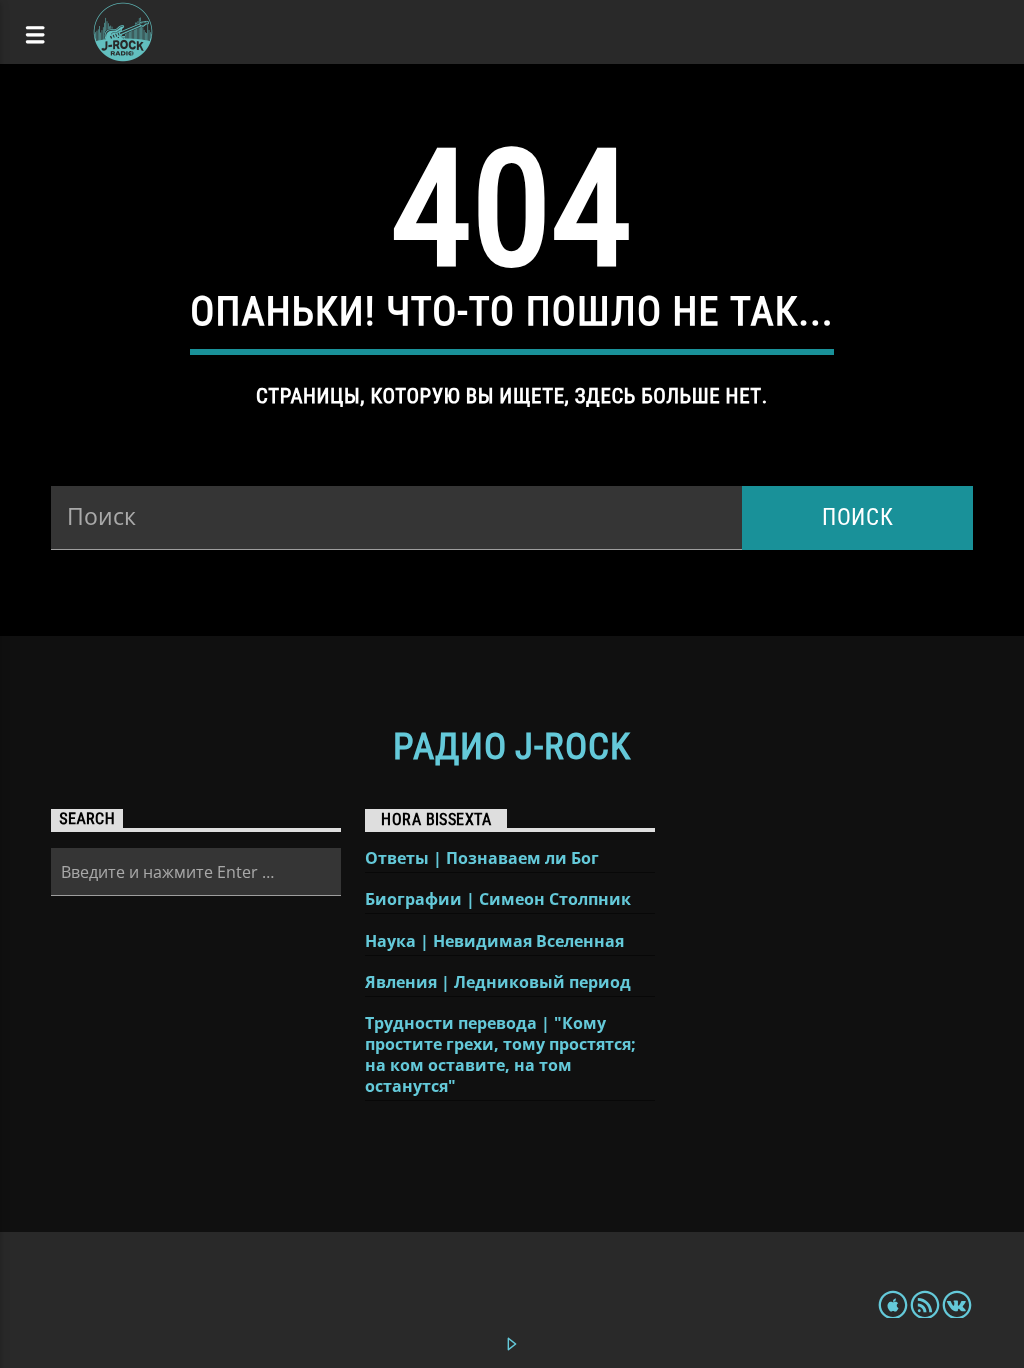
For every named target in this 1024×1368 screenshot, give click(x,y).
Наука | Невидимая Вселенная (494, 941)
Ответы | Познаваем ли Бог (482, 858)
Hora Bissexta (436, 819)
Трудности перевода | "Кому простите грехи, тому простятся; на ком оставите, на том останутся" (500, 1055)
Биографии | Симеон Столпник (498, 899)
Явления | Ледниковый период (498, 982)
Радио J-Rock (511, 747)
